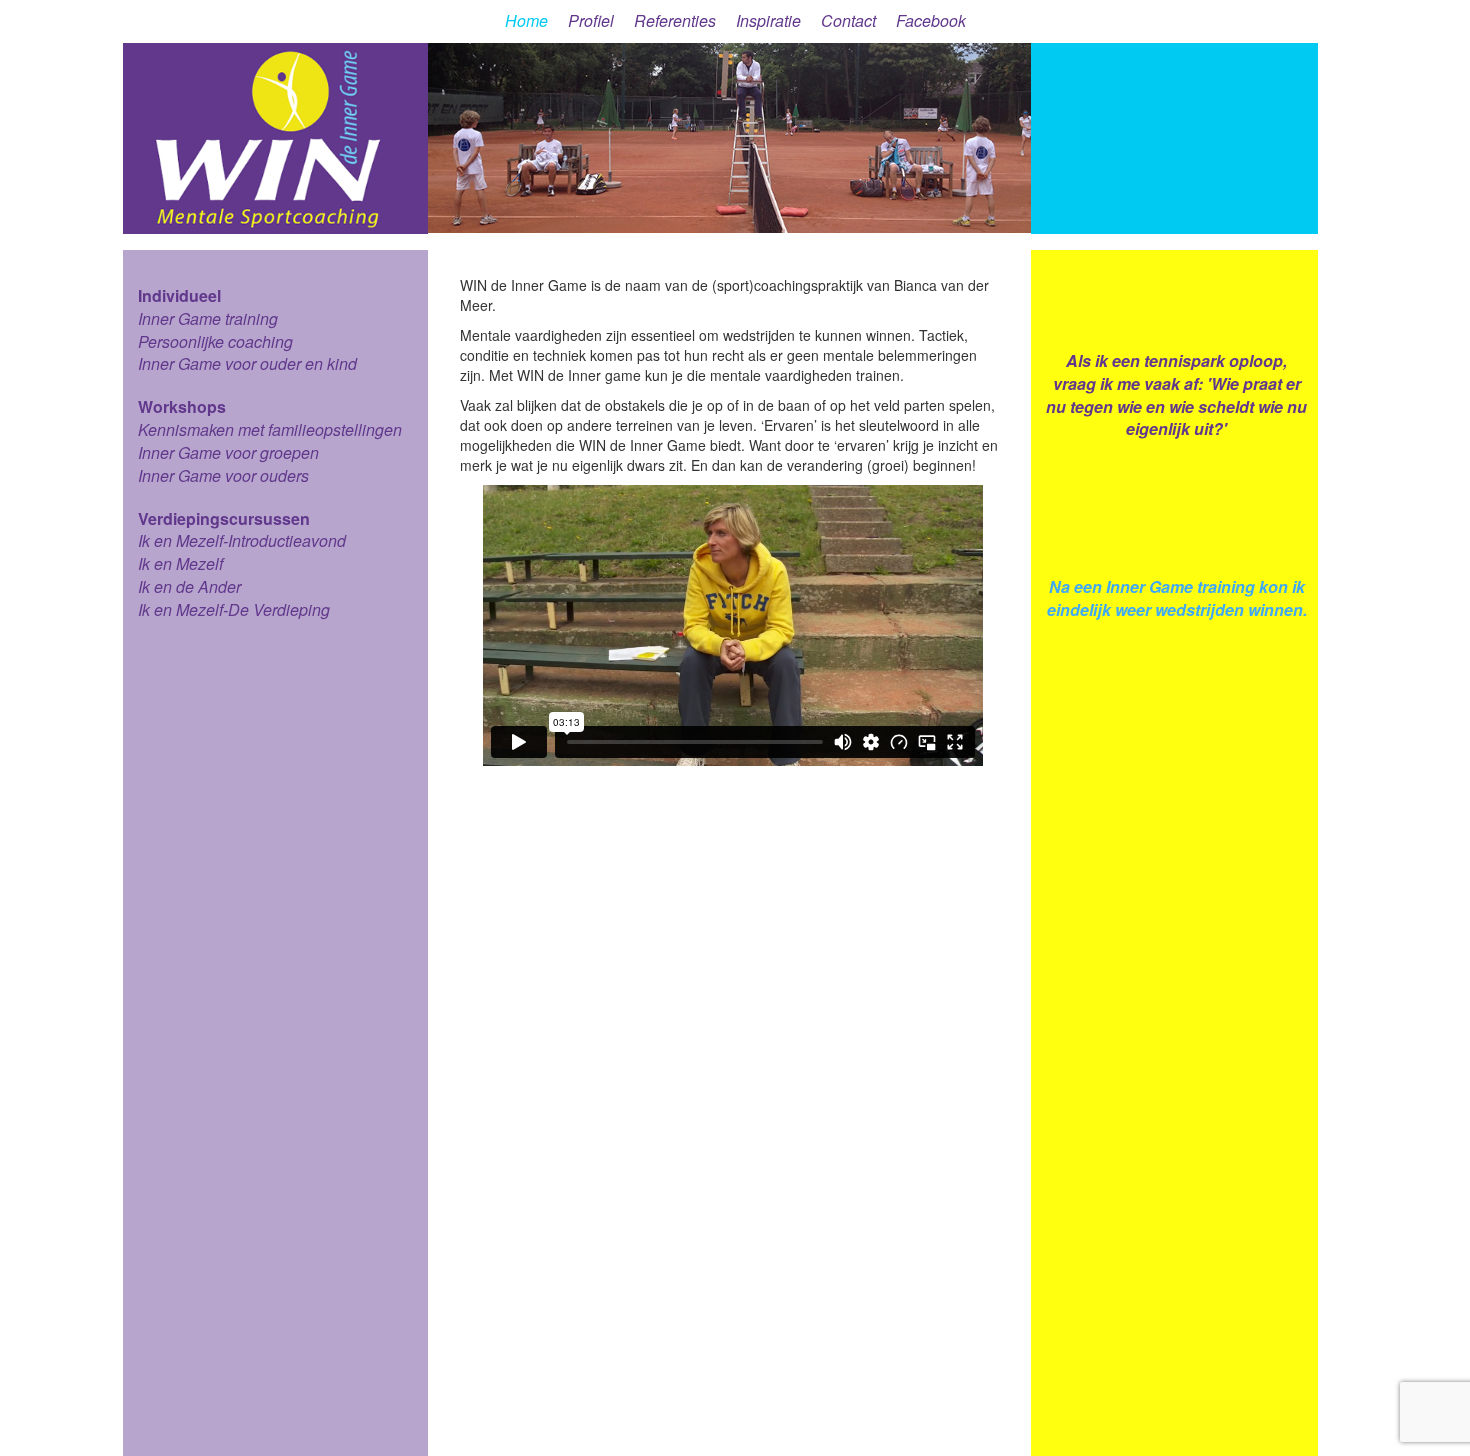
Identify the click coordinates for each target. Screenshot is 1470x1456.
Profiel (591, 20)
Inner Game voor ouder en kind (247, 363)
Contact (848, 20)
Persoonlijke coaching (215, 341)
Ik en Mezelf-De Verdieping (234, 609)
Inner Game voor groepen (228, 452)
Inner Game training (208, 318)
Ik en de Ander (189, 586)
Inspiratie (768, 20)
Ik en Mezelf (180, 563)
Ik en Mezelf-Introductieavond (242, 540)
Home (526, 20)
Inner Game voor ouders (223, 475)
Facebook (931, 20)
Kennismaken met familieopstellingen (270, 429)
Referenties (675, 20)
